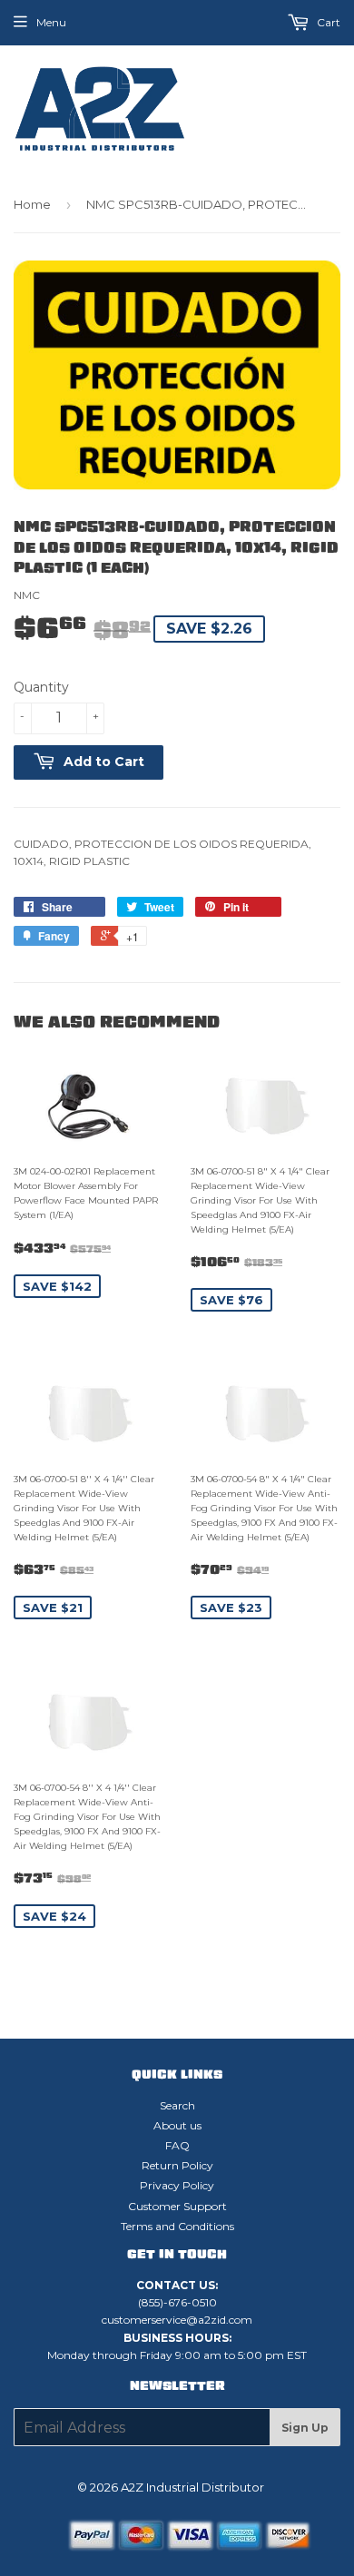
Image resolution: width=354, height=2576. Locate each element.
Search (177, 2105)
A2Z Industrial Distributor (192, 2487)
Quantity (41, 687)
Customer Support (177, 2206)
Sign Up (305, 2428)
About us (177, 2125)
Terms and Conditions (177, 2226)
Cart (327, 22)
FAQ (177, 2145)
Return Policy (177, 2165)
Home (32, 204)
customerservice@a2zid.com (177, 2320)
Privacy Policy (177, 2185)
